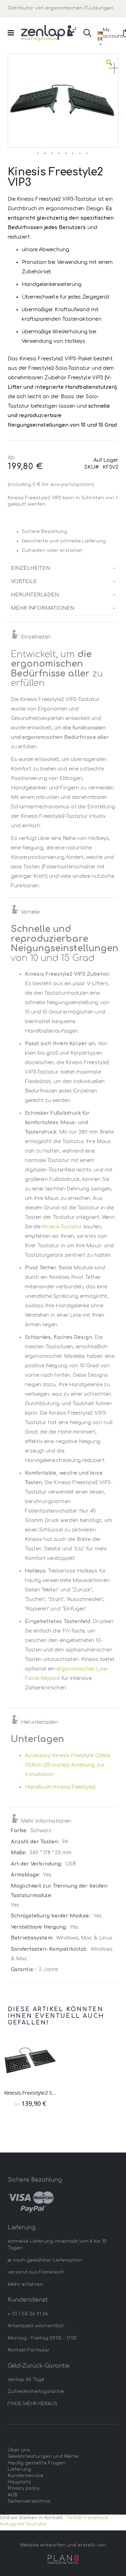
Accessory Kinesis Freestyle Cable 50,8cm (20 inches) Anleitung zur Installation (67, 1765)
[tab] (63, 568)
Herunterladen (35, 595)
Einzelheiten (30, 568)
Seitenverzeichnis (29, 2501)
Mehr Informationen (43, 608)
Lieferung (19, 2469)
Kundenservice (26, 2476)
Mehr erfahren (25, 2284)
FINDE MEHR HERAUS (33, 2404)
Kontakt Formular (29, 2350)
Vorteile (24, 582)
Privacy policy (24, 2488)
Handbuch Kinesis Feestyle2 (60, 1787)
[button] (109, 68)
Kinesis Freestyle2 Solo (30, 2093)
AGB (13, 2495)
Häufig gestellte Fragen (37, 2463)
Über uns (19, 2450)
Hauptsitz (19, 2482)
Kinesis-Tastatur (62, 1227)
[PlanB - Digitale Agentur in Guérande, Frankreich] (63, 2559)
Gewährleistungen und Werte (43, 2456)
